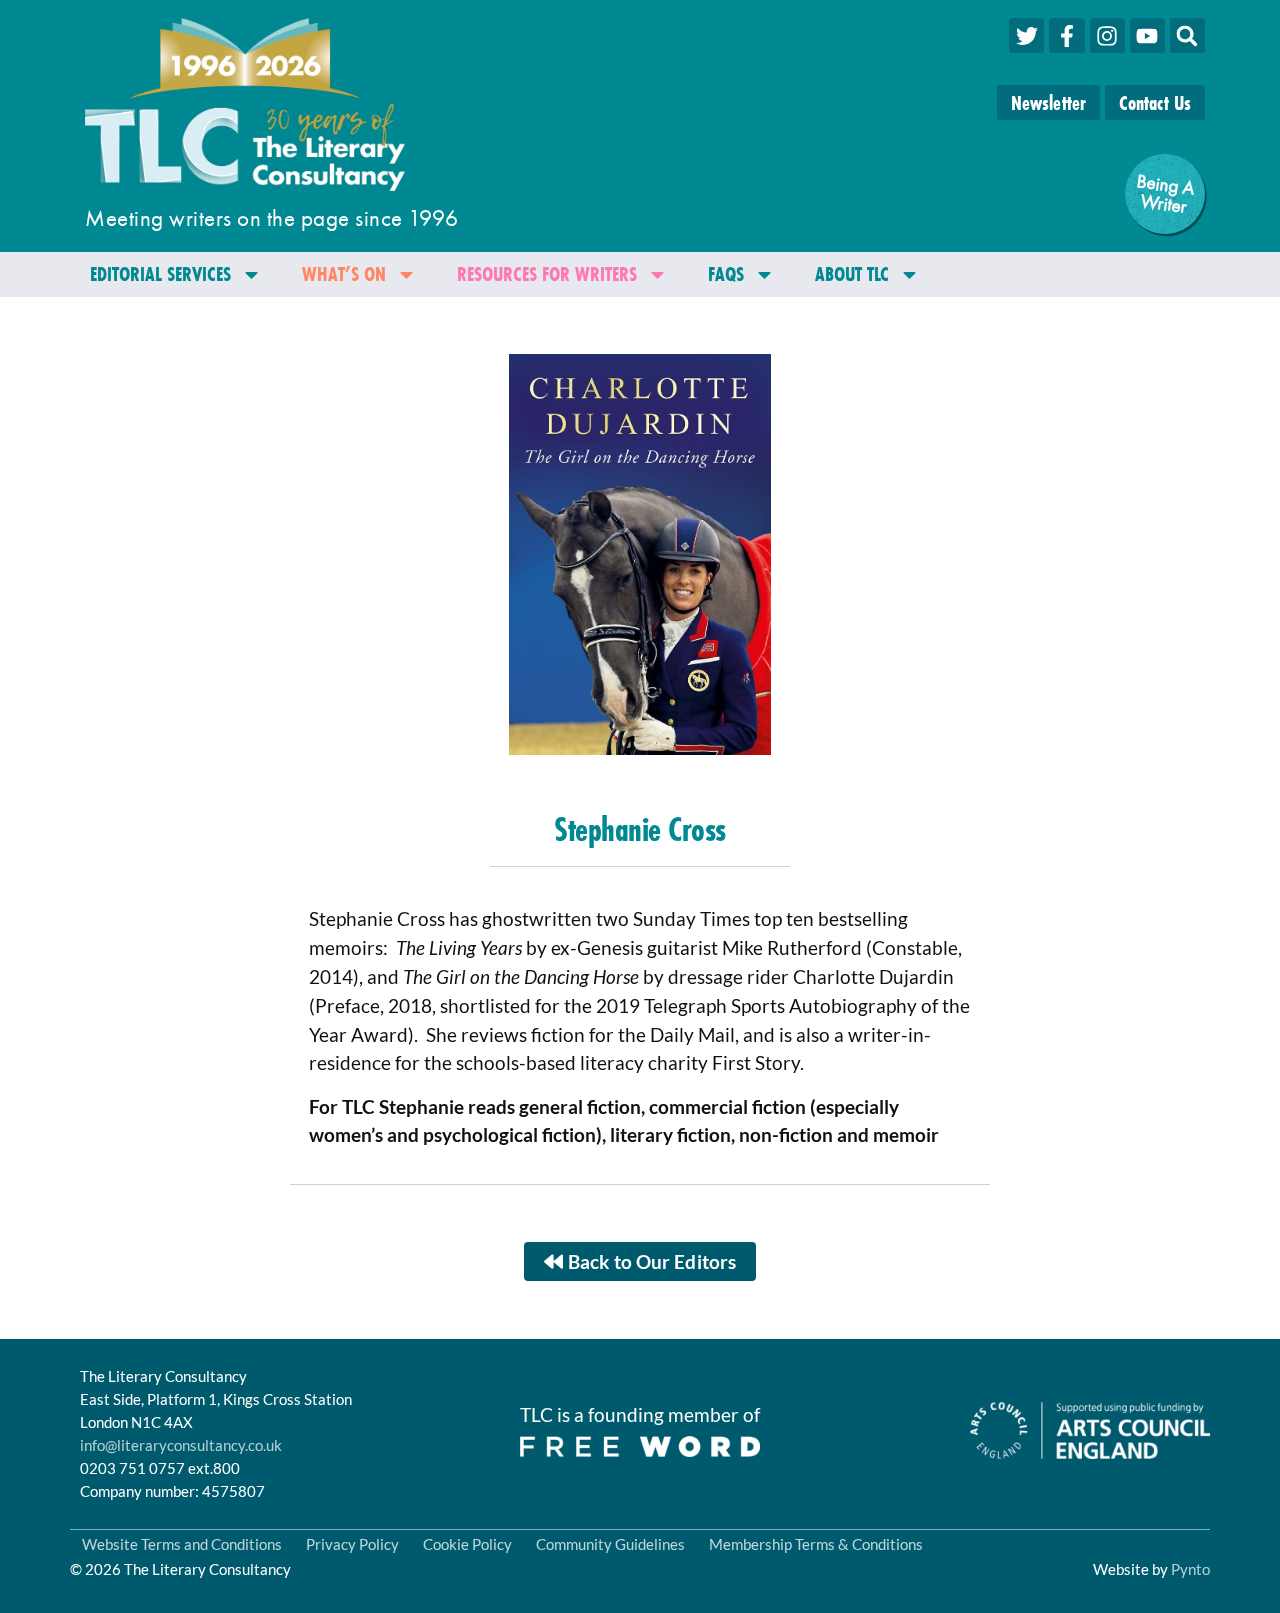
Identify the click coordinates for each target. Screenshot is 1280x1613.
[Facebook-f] (1066, 35)
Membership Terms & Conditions (816, 1544)
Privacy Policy (352, 1544)
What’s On (344, 273)
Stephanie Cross (640, 829)
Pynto (1190, 1569)
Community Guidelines (610, 1544)
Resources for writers (547, 273)
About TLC (852, 273)
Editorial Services (160, 273)
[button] (1187, 35)
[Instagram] (1107, 35)
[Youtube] (1147, 35)
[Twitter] (1026, 35)
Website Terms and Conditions (182, 1544)
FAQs (726, 273)
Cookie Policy (467, 1544)
